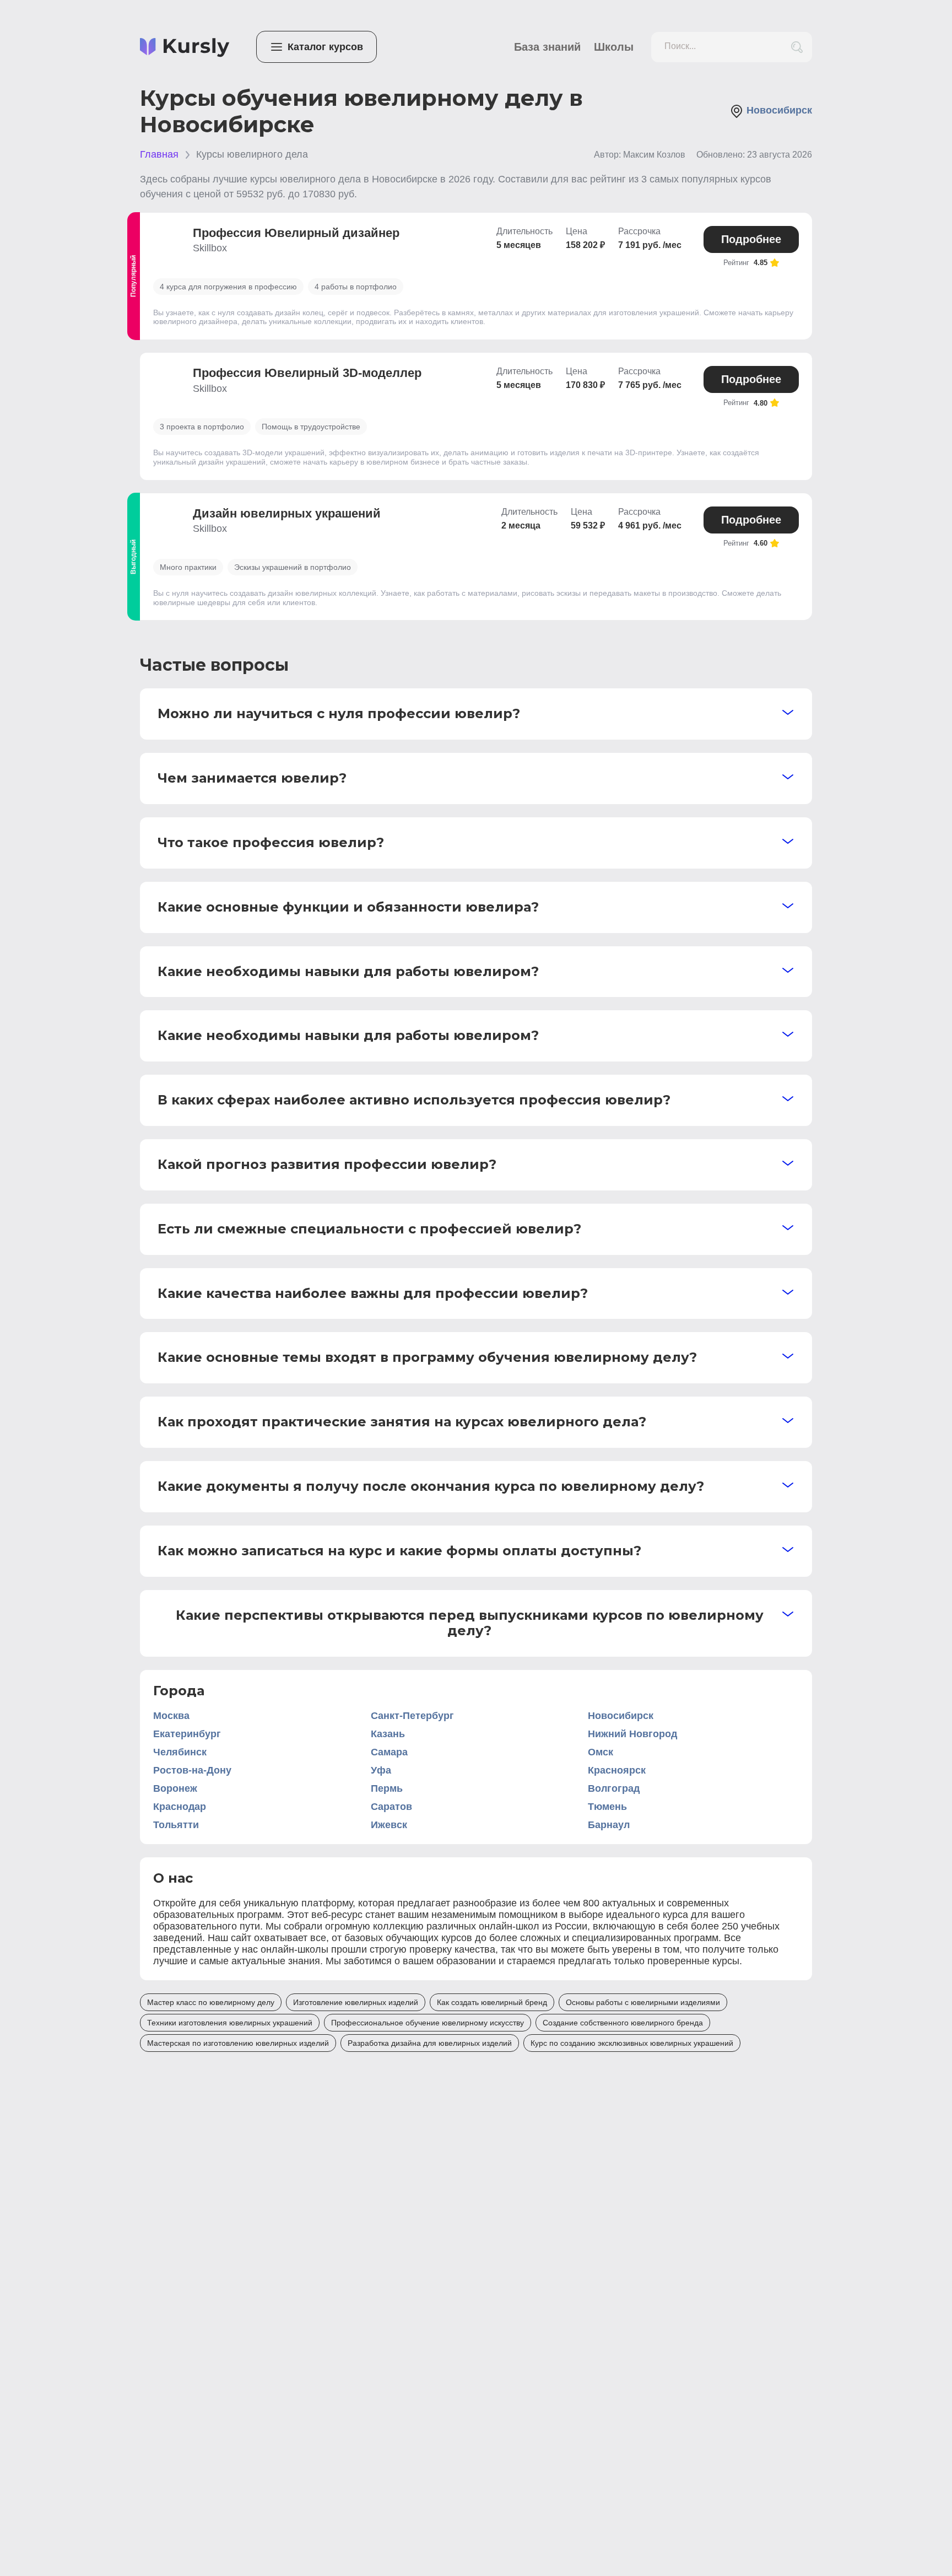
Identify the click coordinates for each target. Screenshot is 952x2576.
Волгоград (614, 1788)
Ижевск (389, 1825)
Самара (389, 1752)
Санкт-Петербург (412, 1716)
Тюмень (607, 1807)
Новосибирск (621, 1716)
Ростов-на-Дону (192, 1770)
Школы (614, 47)
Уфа (381, 1770)
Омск (601, 1752)
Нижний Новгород (632, 1734)
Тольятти (176, 1825)
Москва (171, 1716)
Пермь (387, 1788)
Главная (159, 154)
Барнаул (609, 1825)
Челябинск (180, 1752)
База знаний (547, 47)
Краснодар (180, 1807)
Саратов (391, 1807)
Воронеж (175, 1788)
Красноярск (617, 1770)
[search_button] (797, 47)
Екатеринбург (187, 1734)
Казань (388, 1734)
